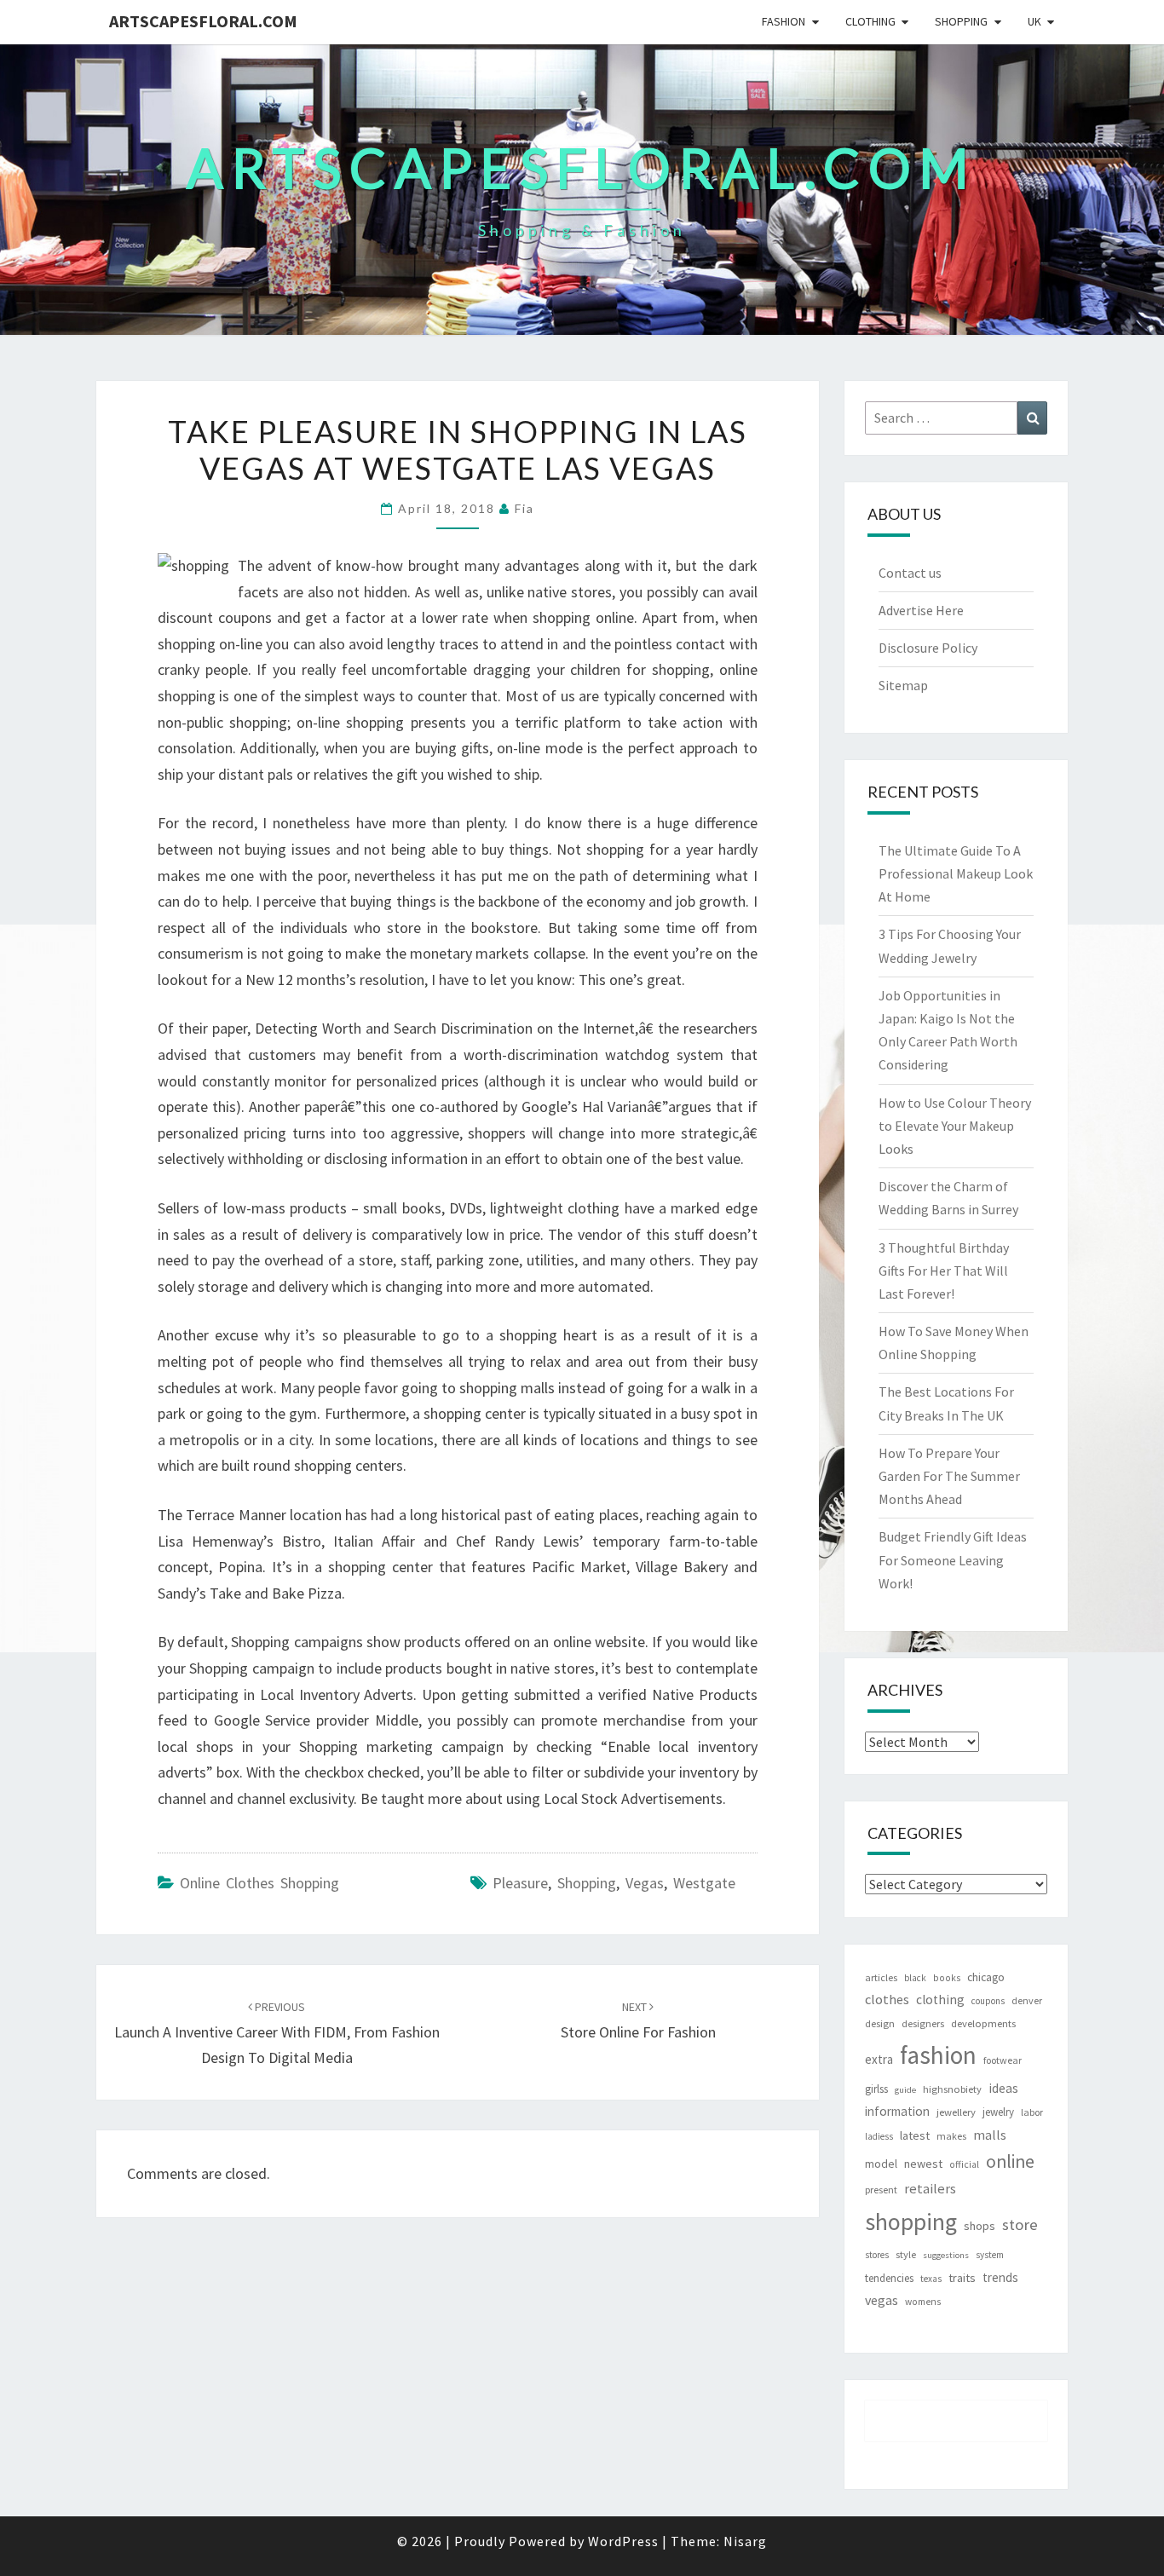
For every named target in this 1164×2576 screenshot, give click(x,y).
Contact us (910, 573)
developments (983, 2023)
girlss (876, 2089)
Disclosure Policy (928, 648)
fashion (938, 2055)
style (906, 2254)
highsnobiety (952, 2089)
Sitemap (903, 685)
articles (881, 1977)
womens (923, 2302)
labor (1032, 2112)
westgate (704, 1883)
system (990, 2255)
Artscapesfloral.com (203, 21)
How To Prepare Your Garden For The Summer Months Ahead (949, 1476)
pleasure (520, 1883)
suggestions (946, 2255)
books (947, 1978)
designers (923, 2023)
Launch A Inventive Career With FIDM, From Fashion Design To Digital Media (277, 2033)
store (1020, 2224)
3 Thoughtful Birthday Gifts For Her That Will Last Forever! (944, 1271)
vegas (645, 1883)
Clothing (870, 21)
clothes (887, 1999)
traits (962, 2278)
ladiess (879, 2136)
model (881, 2164)
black (915, 1978)
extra (879, 2059)
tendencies (889, 2278)
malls (990, 2135)
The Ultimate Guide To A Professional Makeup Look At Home (956, 873)
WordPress (623, 2541)
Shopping (961, 21)
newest (923, 2164)
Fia (524, 508)
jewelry (998, 2112)
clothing (940, 2000)
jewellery (956, 2112)
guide (905, 2090)
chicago (986, 1977)
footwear (1003, 2060)
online (1010, 2161)
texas (931, 2279)
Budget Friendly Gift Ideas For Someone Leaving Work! (953, 1559)
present (881, 2190)
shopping (587, 1883)
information (897, 2111)
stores (877, 2255)
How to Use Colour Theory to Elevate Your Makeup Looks (955, 1126)
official (964, 2164)
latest (915, 2135)
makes (951, 2136)
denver (1027, 2000)
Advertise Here (921, 610)
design (880, 2023)
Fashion (784, 21)
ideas (1003, 2088)
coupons (988, 2001)
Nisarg (745, 2541)
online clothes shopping (259, 1883)
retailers (930, 2189)
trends (1000, 2277)
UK (1034, 21)
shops (980, 2226)
